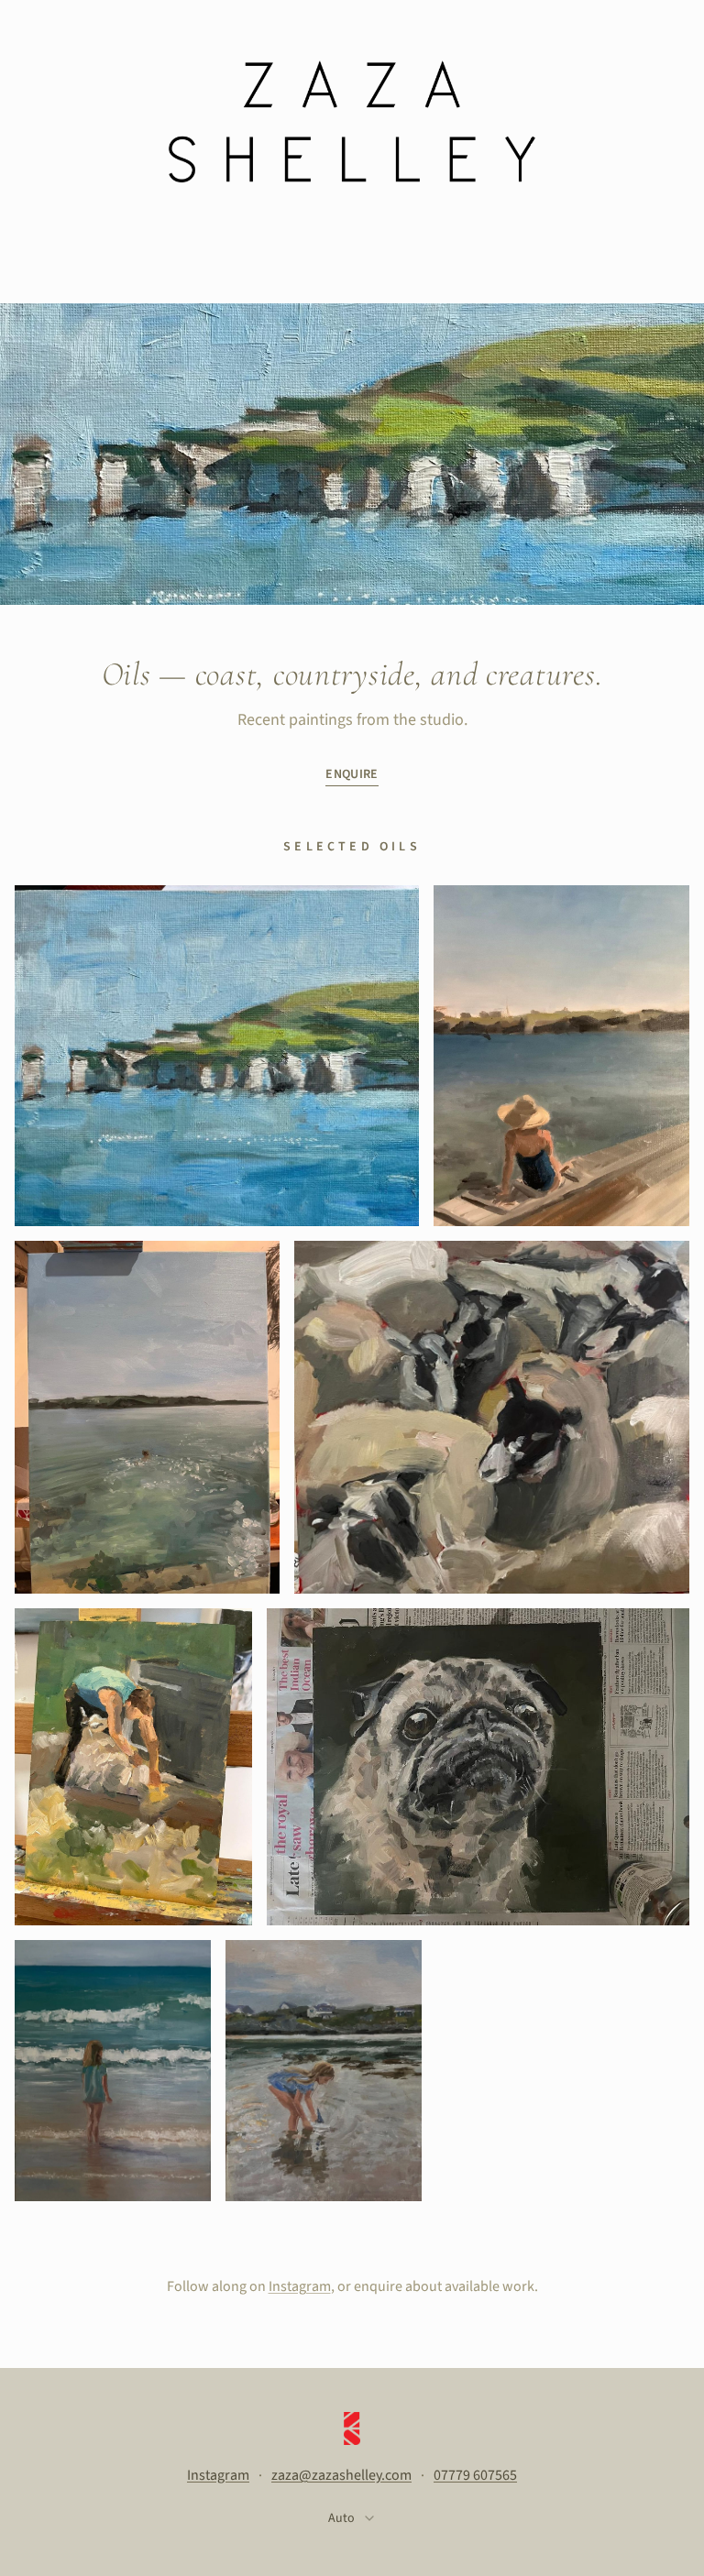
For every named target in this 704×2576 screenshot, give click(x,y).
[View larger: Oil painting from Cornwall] (113, 2071)
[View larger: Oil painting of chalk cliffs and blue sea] (217, 1056)
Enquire (352, 774)
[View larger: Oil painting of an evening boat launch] (324, 2071)
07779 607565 (475, 2475)
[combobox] (352, 2519)
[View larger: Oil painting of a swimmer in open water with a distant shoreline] (147, 1417)
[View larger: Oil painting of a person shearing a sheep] (133, 1767)
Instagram (300, 2286)
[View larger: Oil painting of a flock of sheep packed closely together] (492, 1417)
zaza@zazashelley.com (341, 2475)
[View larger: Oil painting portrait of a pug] (478, 1767)
